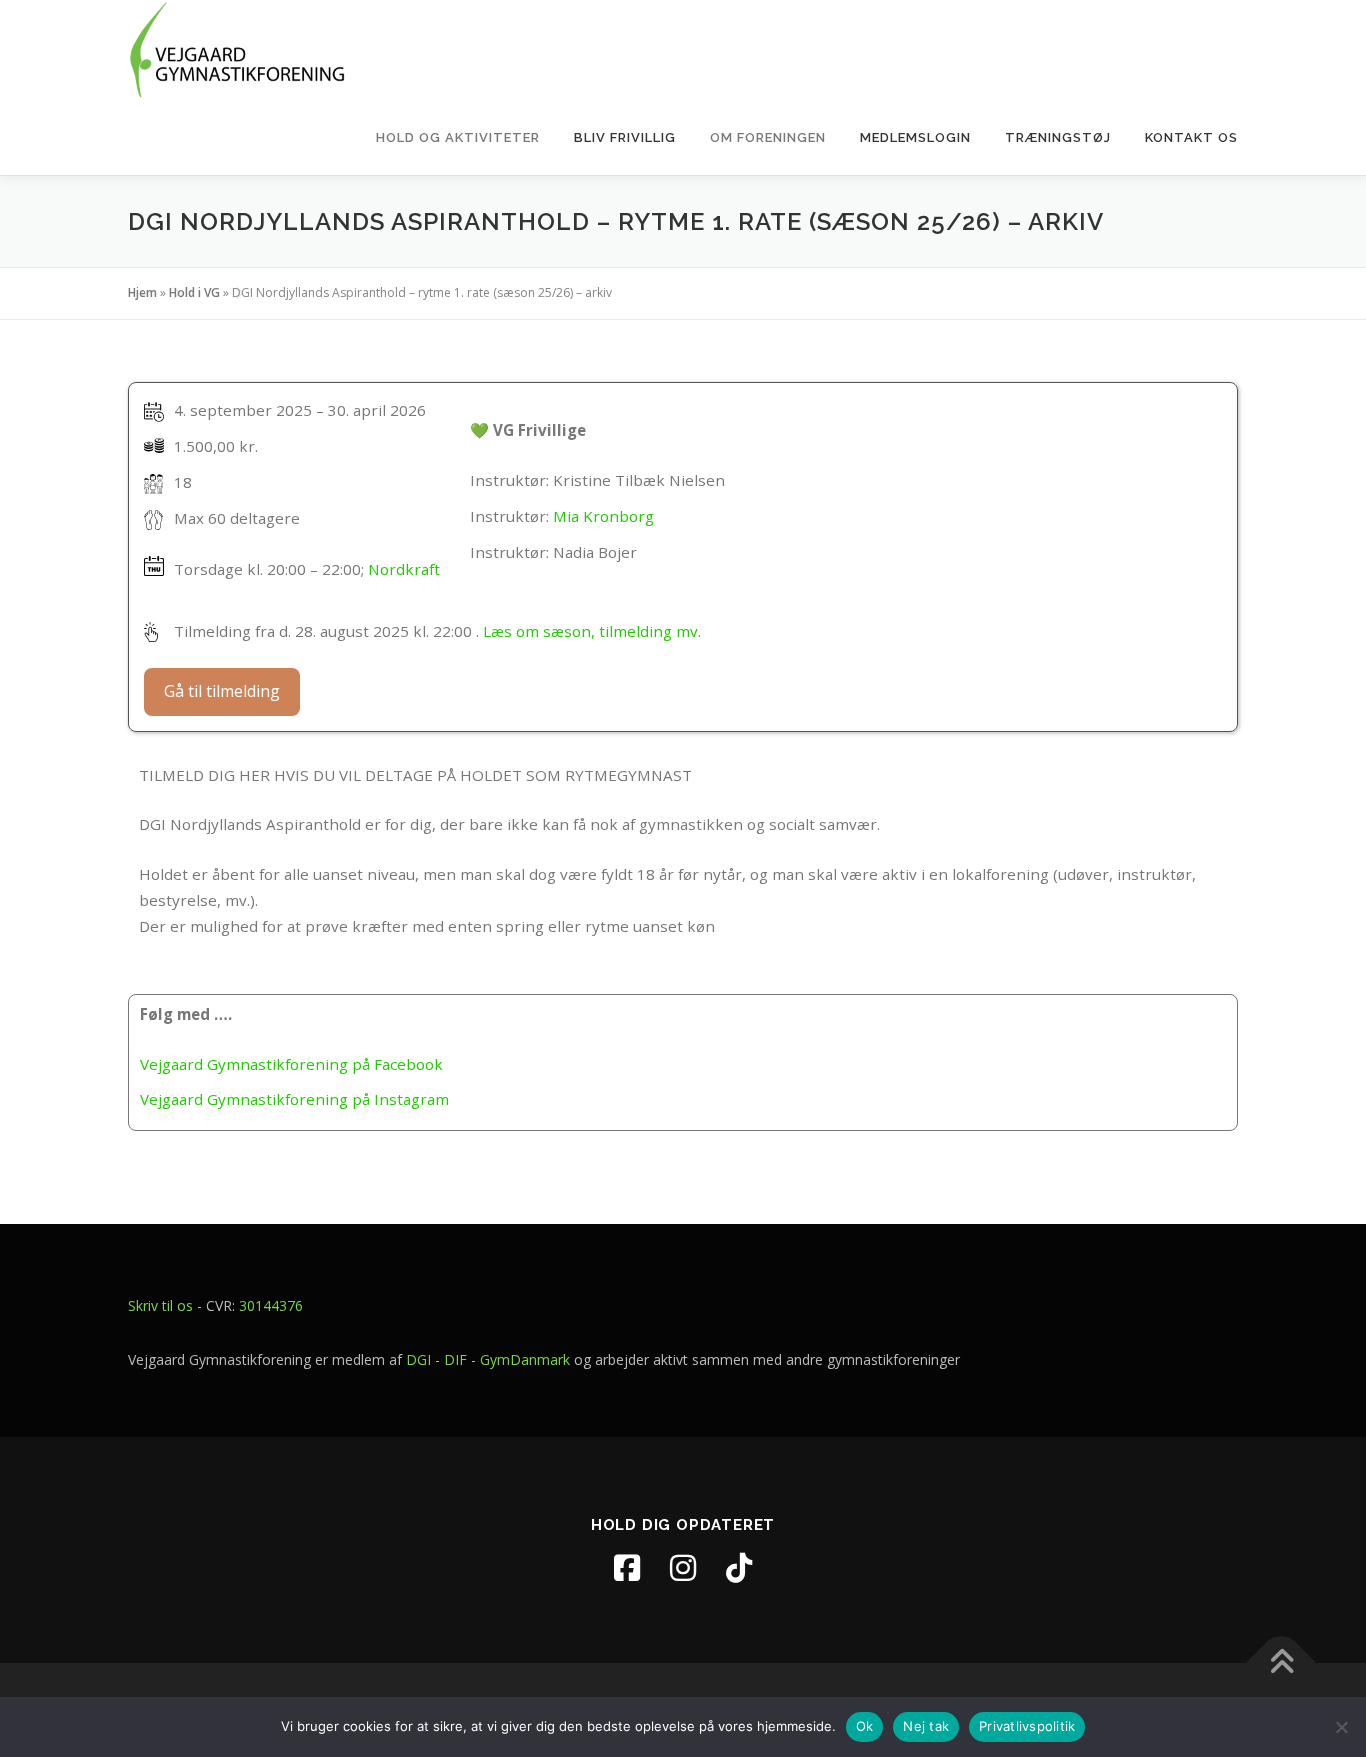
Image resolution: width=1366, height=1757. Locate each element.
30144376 (271, 1305)
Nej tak (926, 1726)
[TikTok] (739, 1568)
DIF (455, 1359)
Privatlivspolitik (1027, 1726)
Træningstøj (1058, 137)
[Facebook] (627, 1568)
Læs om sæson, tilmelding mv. (592, 631)
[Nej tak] (1341, 1727)
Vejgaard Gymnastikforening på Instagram (294, 1099)
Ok (865, 1726)
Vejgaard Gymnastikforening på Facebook (291, 1064)
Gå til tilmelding (222, 691)
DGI (418, 1359)
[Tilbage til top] (1281, 1663)
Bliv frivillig (625, 137)
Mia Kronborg (603, 516)
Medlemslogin (915, 137)
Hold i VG (194, 292)
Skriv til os (160, 1305)
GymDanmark (525, 1359)
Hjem (142, 292)
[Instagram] (683, 1568)
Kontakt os (1191, 137)
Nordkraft (404, 569)
